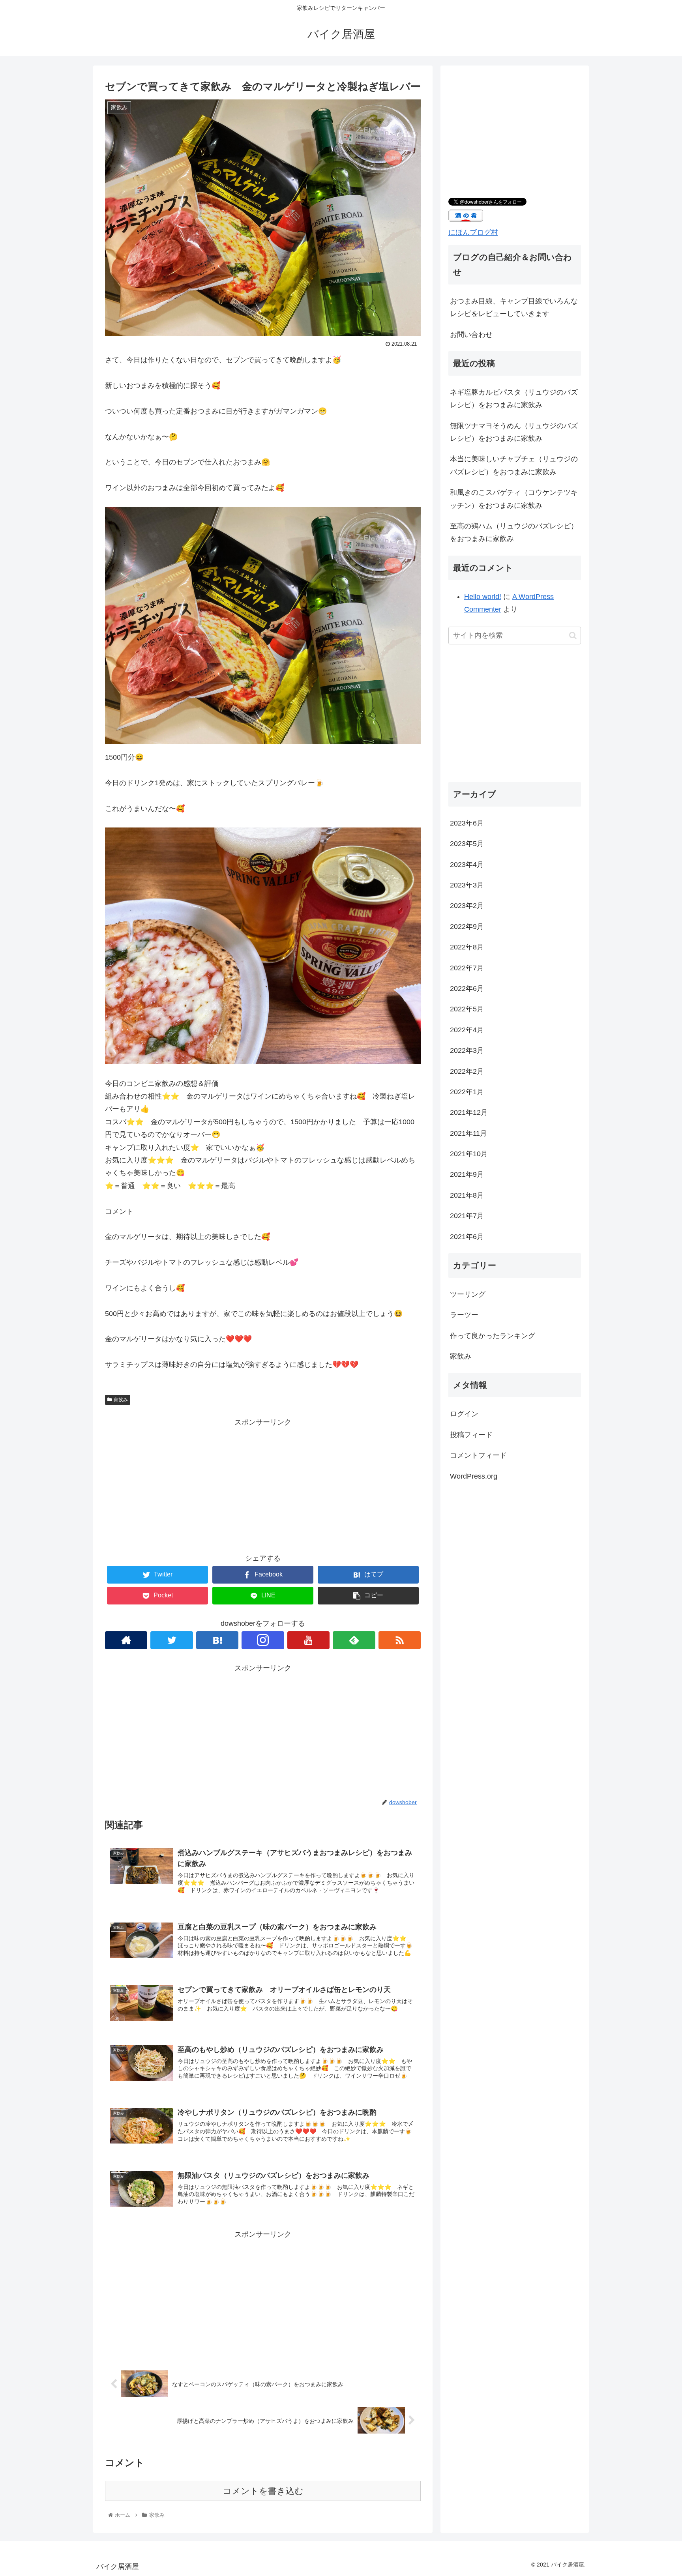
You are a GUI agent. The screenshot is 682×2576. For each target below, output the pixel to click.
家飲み (121, 1400)
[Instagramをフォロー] (263, 1640)
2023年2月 (467, 906)
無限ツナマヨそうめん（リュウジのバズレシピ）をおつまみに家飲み (514, 432)
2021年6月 (467, 1237)
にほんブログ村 (473, 232)
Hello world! (483, 597)
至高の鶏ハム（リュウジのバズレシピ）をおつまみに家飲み (514, 532)
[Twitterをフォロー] (171, 1640)
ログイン (464, 1414)
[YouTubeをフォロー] (308, 1640)
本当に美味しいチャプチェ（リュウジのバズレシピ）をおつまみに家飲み (514, 465)
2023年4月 (467, 864)
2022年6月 (467, 988)
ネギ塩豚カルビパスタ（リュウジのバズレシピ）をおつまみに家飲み (514, 399)
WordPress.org (474, 1476)
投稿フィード (471, 1435)
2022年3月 (467, 1050)
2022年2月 (467, 1071)
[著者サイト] (126, 1640)
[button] (573, 636)
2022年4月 (467, 1030)
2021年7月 (467, 1216)
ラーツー (464, 1315)
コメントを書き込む (263, 2491)
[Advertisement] (263, 1484)
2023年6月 (467, 823)
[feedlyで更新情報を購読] (354, 1640)
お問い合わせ (471, 335)
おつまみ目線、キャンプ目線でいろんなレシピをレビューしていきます (514, 307)
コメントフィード (478, 1455)
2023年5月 (467, 844)
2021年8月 (467, 1195)
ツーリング (468, 1294)
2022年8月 (467, 947)
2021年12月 (469, 1112)
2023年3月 (467, 885)
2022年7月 (467, 968)
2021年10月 (469, 1154)
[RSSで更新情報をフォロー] (400, 1640)
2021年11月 (468, 1133)
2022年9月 (467, 927)
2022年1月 (467, 1092)
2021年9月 (467, 1174)
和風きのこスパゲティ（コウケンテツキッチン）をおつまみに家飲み (514, 499)
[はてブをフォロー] (217, 1640)
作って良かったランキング (493, 1336)
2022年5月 (467, 1009)
